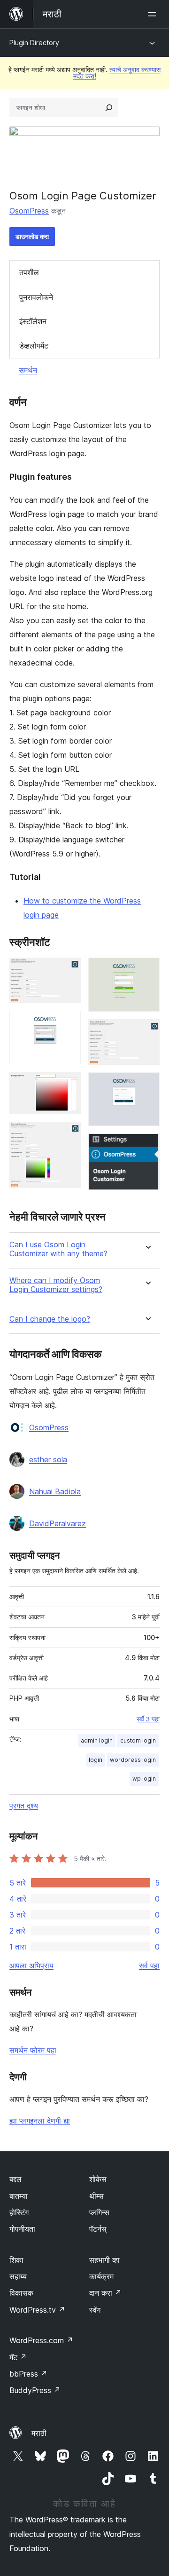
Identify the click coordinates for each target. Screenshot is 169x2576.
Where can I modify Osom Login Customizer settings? (56, 1285)
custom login (138, 1740)
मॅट (18, 2357)
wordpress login (133, 1760)
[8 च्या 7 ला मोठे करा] (147, 1085)
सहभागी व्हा (104, 2260)
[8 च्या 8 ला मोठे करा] (147, 1146)
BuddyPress (35, 2390)
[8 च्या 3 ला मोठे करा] (68, 1085)
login (96, 1760)
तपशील (29, 272)
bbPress (28, 2374)
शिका (16, 2260)
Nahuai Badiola (55, 1491)
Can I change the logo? (50, 1319)
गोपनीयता (22, 2229)
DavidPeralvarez (58, 1523)
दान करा (105, 2293)
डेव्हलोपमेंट (34, 346)
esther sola (48, 1459)
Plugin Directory (34, 43)
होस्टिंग (19, 2212)
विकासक (21, 2293)
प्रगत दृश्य (24, 1806)
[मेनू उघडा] (154, 14)
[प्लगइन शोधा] (109, 108)
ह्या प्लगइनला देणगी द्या (40, 2121)
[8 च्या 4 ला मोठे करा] (68, 1134)
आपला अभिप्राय (31, 1966)
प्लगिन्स (99, 2212)
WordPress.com (41, 2340)
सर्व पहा (149, 1966)
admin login (97, 1740)
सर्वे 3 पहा (148, 1719)
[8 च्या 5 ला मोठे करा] (147, 970)
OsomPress (29, 211)
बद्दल (15, 2179)
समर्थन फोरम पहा (33, 2050)
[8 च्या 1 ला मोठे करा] (68, 970)
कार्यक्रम (101, 2276)
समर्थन (28, 370)
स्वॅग (95, 2310)
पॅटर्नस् (98, 2229)
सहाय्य (18, 2276)
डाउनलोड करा (32, 236)
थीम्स (96, 2196)
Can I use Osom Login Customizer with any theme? (58, 1249)
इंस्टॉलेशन (33, 321)
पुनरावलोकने (36, 297)
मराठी (39, 2433)
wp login (144, 1779)
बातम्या (19, 2196)
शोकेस (98, 2179)
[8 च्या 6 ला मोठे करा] (147, 1032)
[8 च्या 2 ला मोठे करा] (68, 1023)
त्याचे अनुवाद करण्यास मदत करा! (117, 73)
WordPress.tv (37, 2310)
